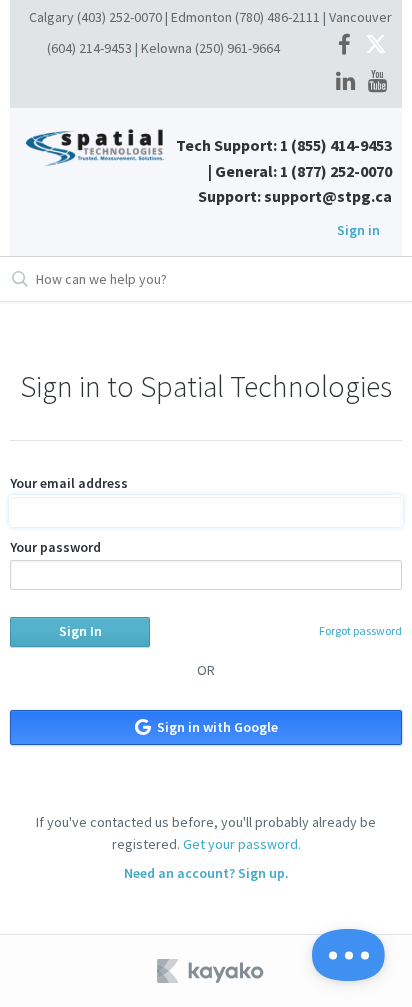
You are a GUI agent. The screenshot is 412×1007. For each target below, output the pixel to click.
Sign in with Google (216, 727)
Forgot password (360, 630)
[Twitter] (375, 46)
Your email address (69, 483)
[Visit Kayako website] (212, 971)
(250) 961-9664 (237, 48)
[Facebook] (344, 46)
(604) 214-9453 (89, 48)
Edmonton (201, 17)
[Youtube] (377, 82)
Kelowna (166, 48)
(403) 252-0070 (119, 17)
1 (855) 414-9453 (336, 145)
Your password (55, 547)
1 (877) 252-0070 (336, 171)
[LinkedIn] (345, 82)
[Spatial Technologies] (97, 145)
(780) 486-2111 (277, 17)
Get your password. (242, 844)
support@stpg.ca (328, 196)
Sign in (358, 230)
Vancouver (360, 17)
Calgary (51, 17)
